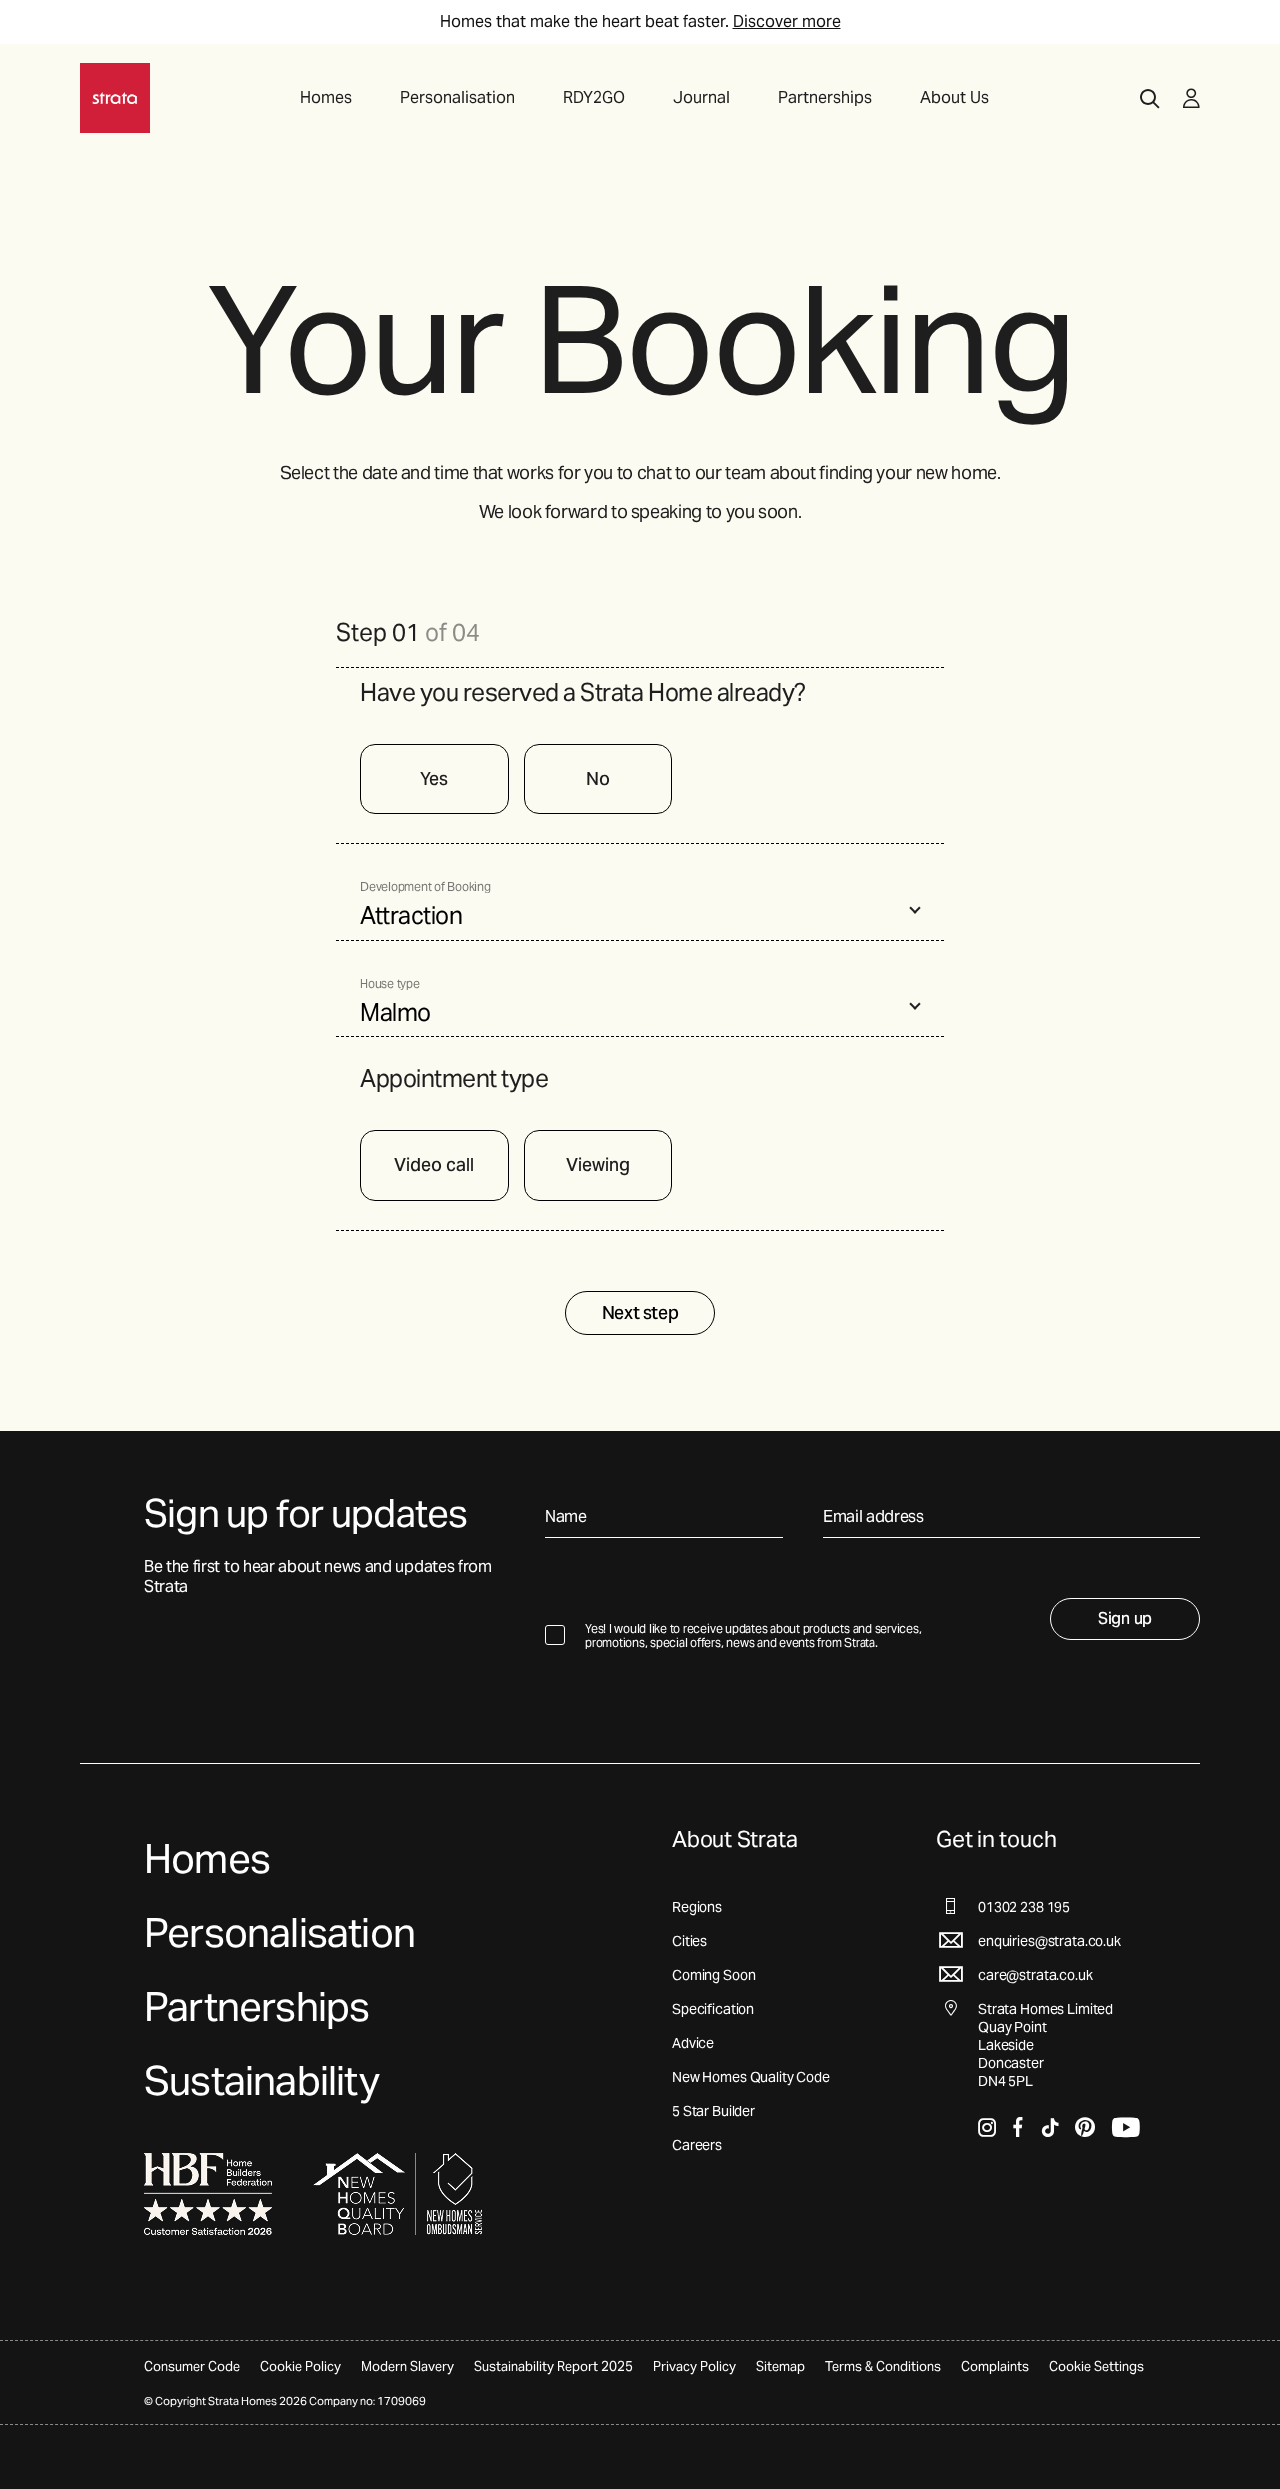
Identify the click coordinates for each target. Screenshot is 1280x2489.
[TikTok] (1050, 2127)
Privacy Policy (694, 2366)
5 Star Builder (713, 2111)
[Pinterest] (1085, 2127)
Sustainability (261, 2080)
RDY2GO (594, 97)
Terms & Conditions (883, 2366)
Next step (640, 1312)
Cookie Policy (300, 2366)
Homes (326, 97)
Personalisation (457, 97)
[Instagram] (987, 2127)
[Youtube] (1125, 2127)
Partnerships (825, 97)
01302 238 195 (1024, 1907)
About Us (954, 97)
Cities (689, 1941)
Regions (697, 1907)
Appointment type (454, 1079)
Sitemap (780, 2366)
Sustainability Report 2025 (553, 2366)
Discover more (787, 21)
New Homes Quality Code (751, 2077)
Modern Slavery (407, 2366)
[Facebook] (1018, 2127)
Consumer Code (192, 2366)
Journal (701, 97)
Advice (693, 2043)
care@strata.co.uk (1035, 1975)
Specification (713, 2009)
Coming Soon (713, 1975)
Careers (697, 2145)
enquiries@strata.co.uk (1049, 1941)
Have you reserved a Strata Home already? (583, 693)
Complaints (995, 2366)
